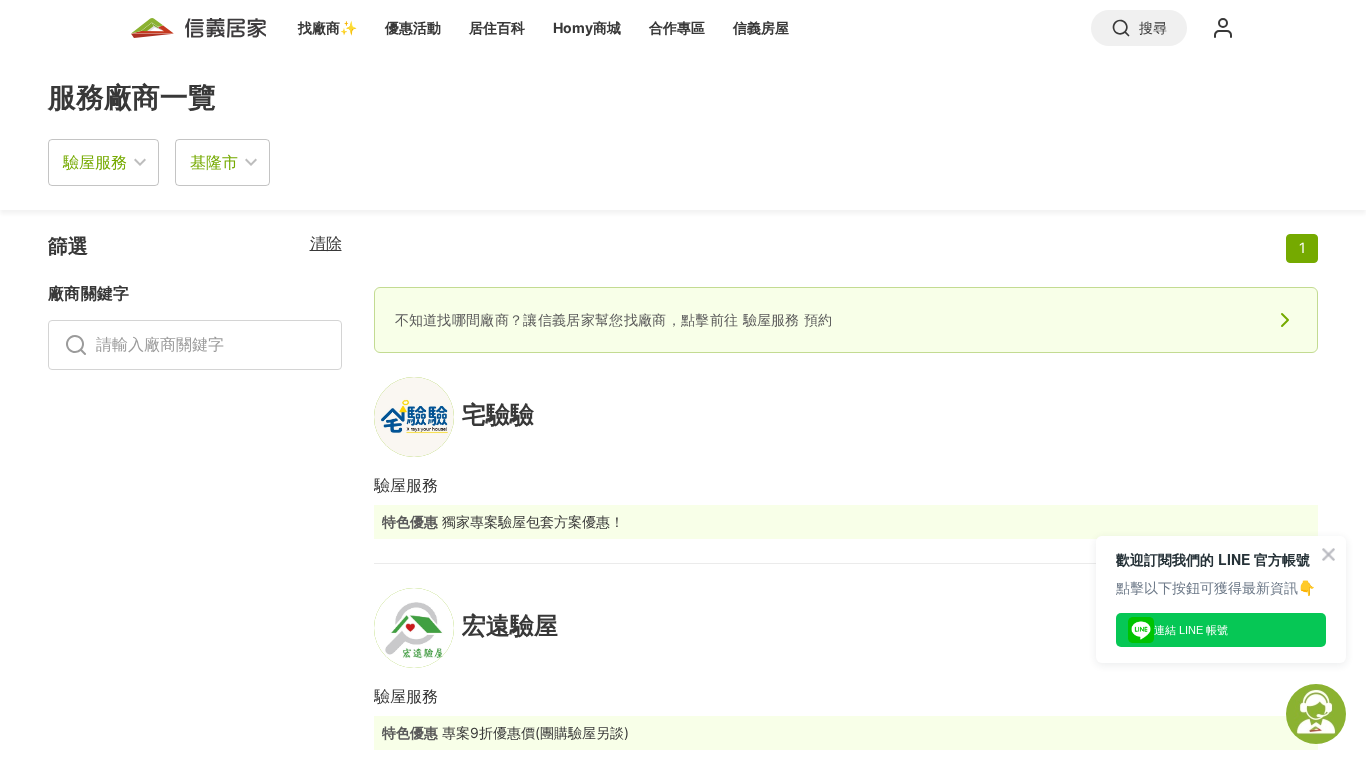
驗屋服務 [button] (95, 162)
